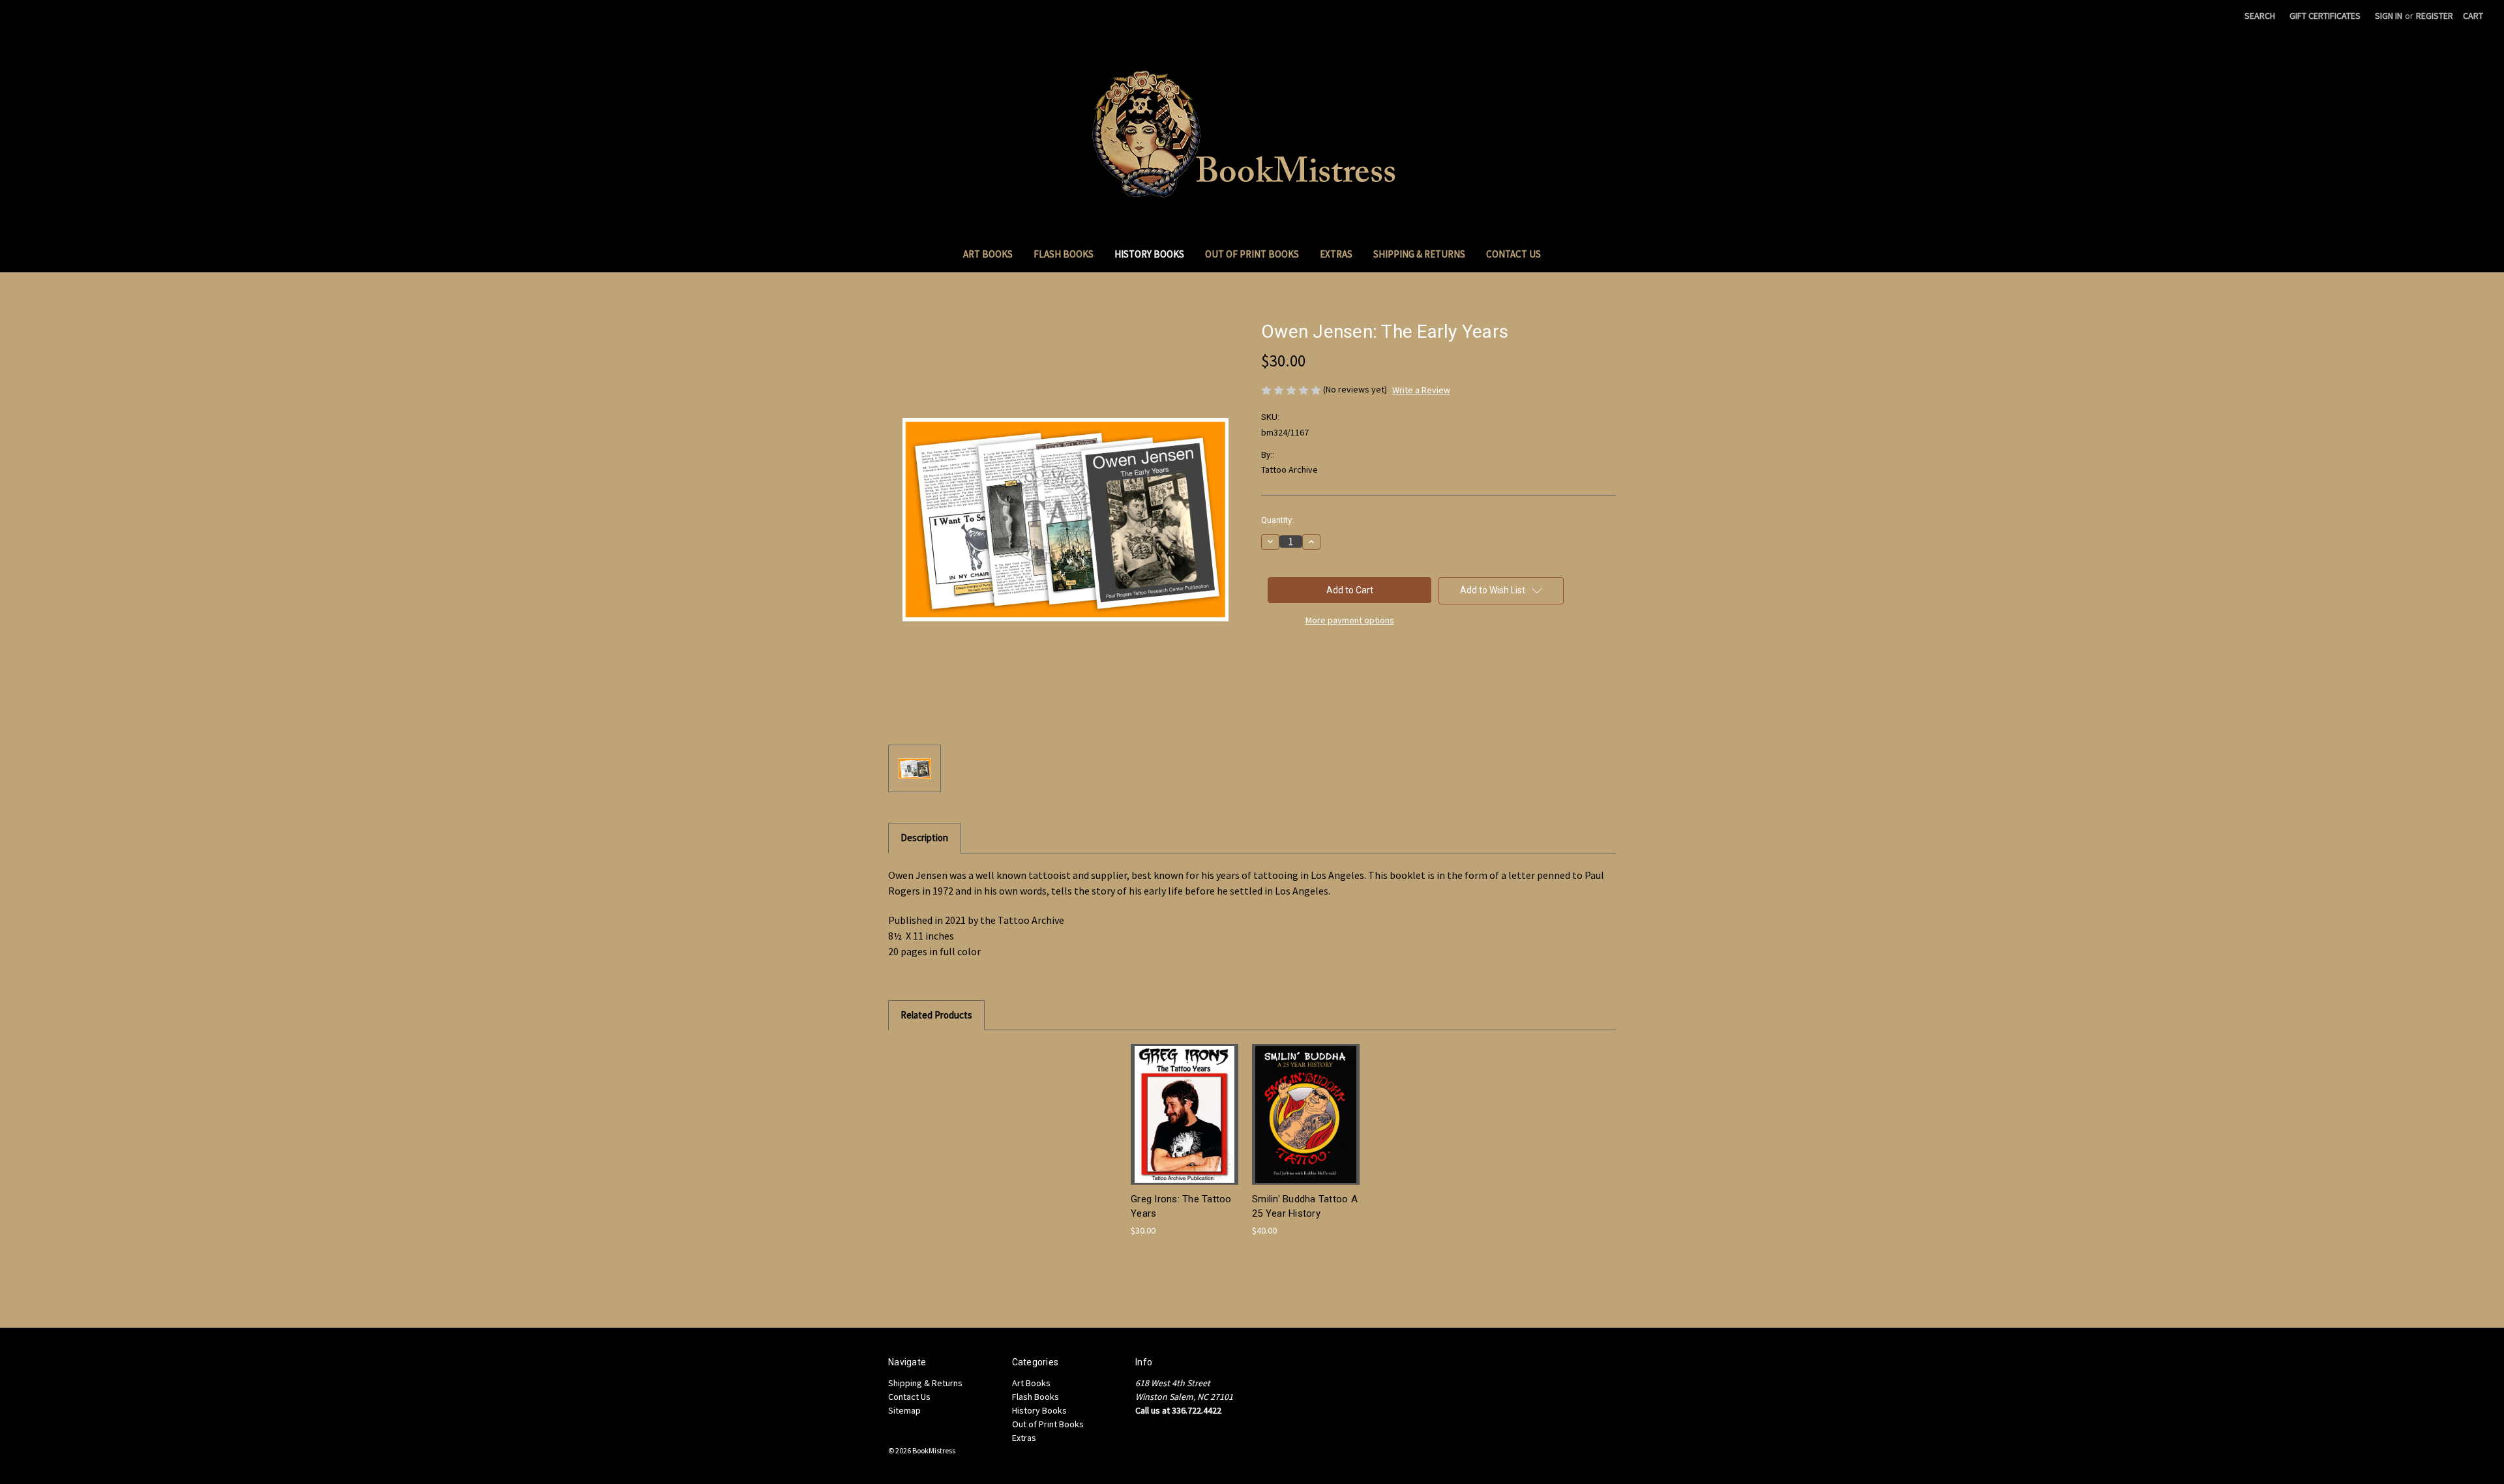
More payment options (1350, 620)
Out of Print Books (1252, 254)
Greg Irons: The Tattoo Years (1181, 1207)
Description (924, 838)
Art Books (988, 254)
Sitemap (904, 1410)
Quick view (1184, 1103)
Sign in (2389, 16)
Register (2435, 16)
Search (2260, 16)
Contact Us (1513, 254)
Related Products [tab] (936, 1015)
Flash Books (1064, 254)
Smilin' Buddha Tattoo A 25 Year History (1305, 1207)
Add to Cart (1185, 1126)
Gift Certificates (2325, 16)
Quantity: (1277, 520)
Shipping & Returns (1419, 254)
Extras (1336, 254)
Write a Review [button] (1421, 390)
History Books (1149, 254)
